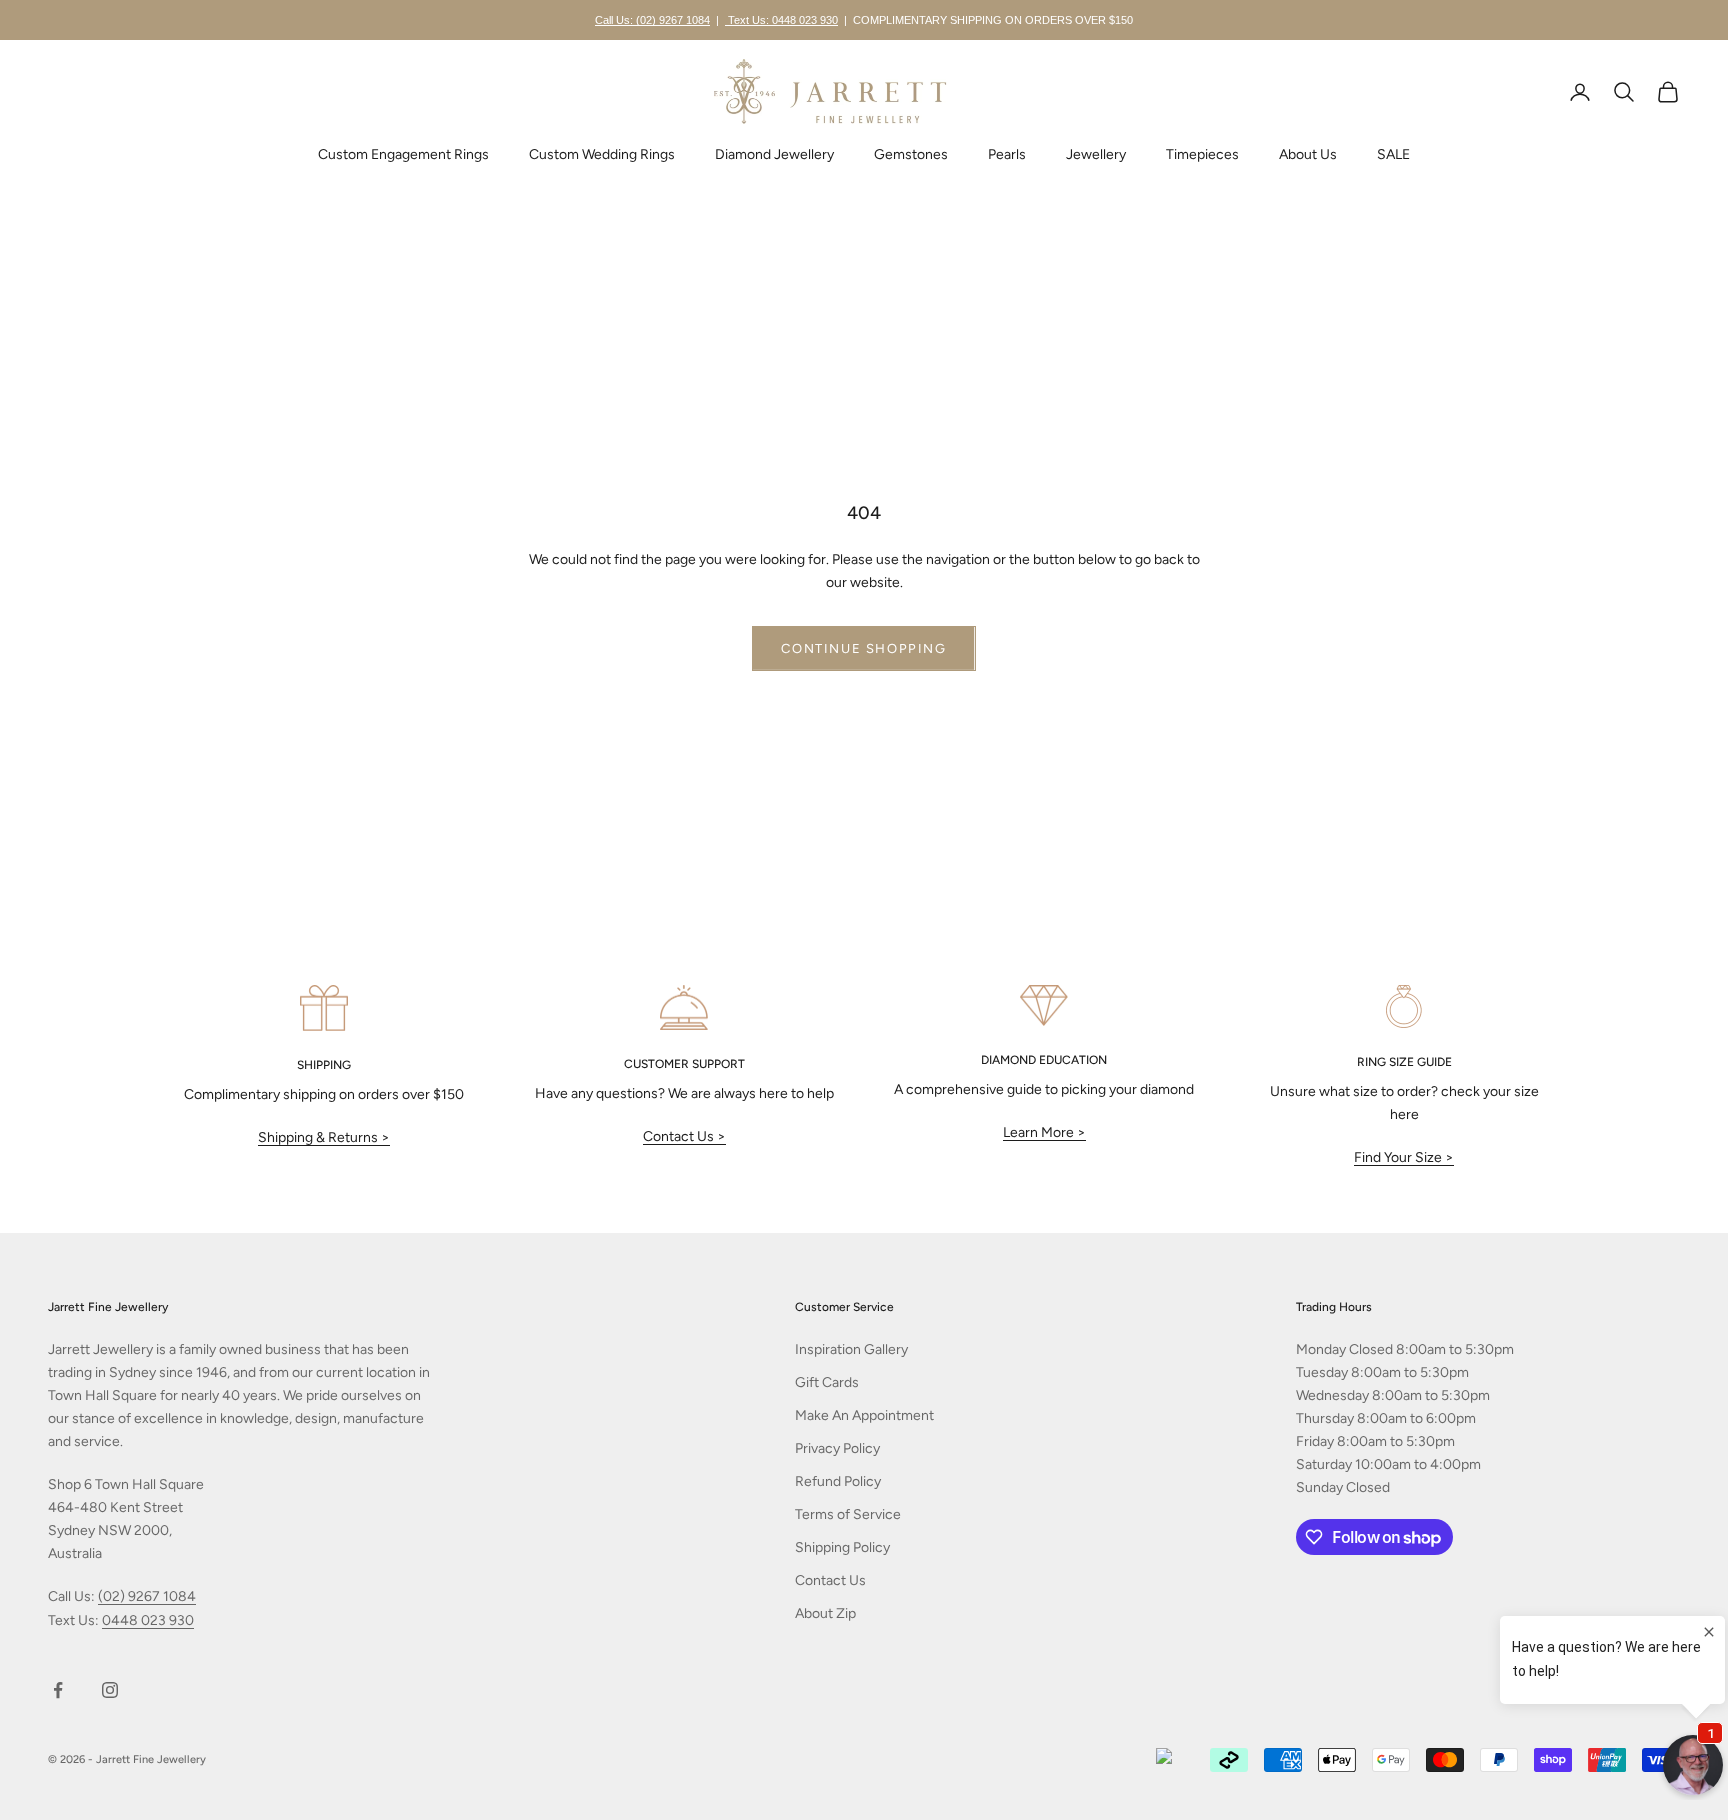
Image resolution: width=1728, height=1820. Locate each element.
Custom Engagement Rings (403, 154)
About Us (1308, 154)
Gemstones (911, 154)
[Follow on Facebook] (58, 1690)
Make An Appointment (864, 1415)
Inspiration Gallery (851, 1349)
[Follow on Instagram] (110, 1690)
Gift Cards (827, 1382)
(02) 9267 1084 (147, 1596)
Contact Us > (684, 1136)
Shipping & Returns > (324, 1137)
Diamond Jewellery (774, 154)
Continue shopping (863, 648)
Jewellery (1096, 154)
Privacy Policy (837, 1448)
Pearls (1007, 154)
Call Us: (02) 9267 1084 (652, 20)
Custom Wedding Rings (602, 154)
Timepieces (1202, 154)
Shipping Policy (842, 1547)
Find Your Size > (1404, 1157)
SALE (1393, 154)
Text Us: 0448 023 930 (781, 20)
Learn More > (1044, 1132)
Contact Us (830, 1580)
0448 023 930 (148, 1620)
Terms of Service (848, 1514)
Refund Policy (838, 1481)
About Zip (825, 1613)
